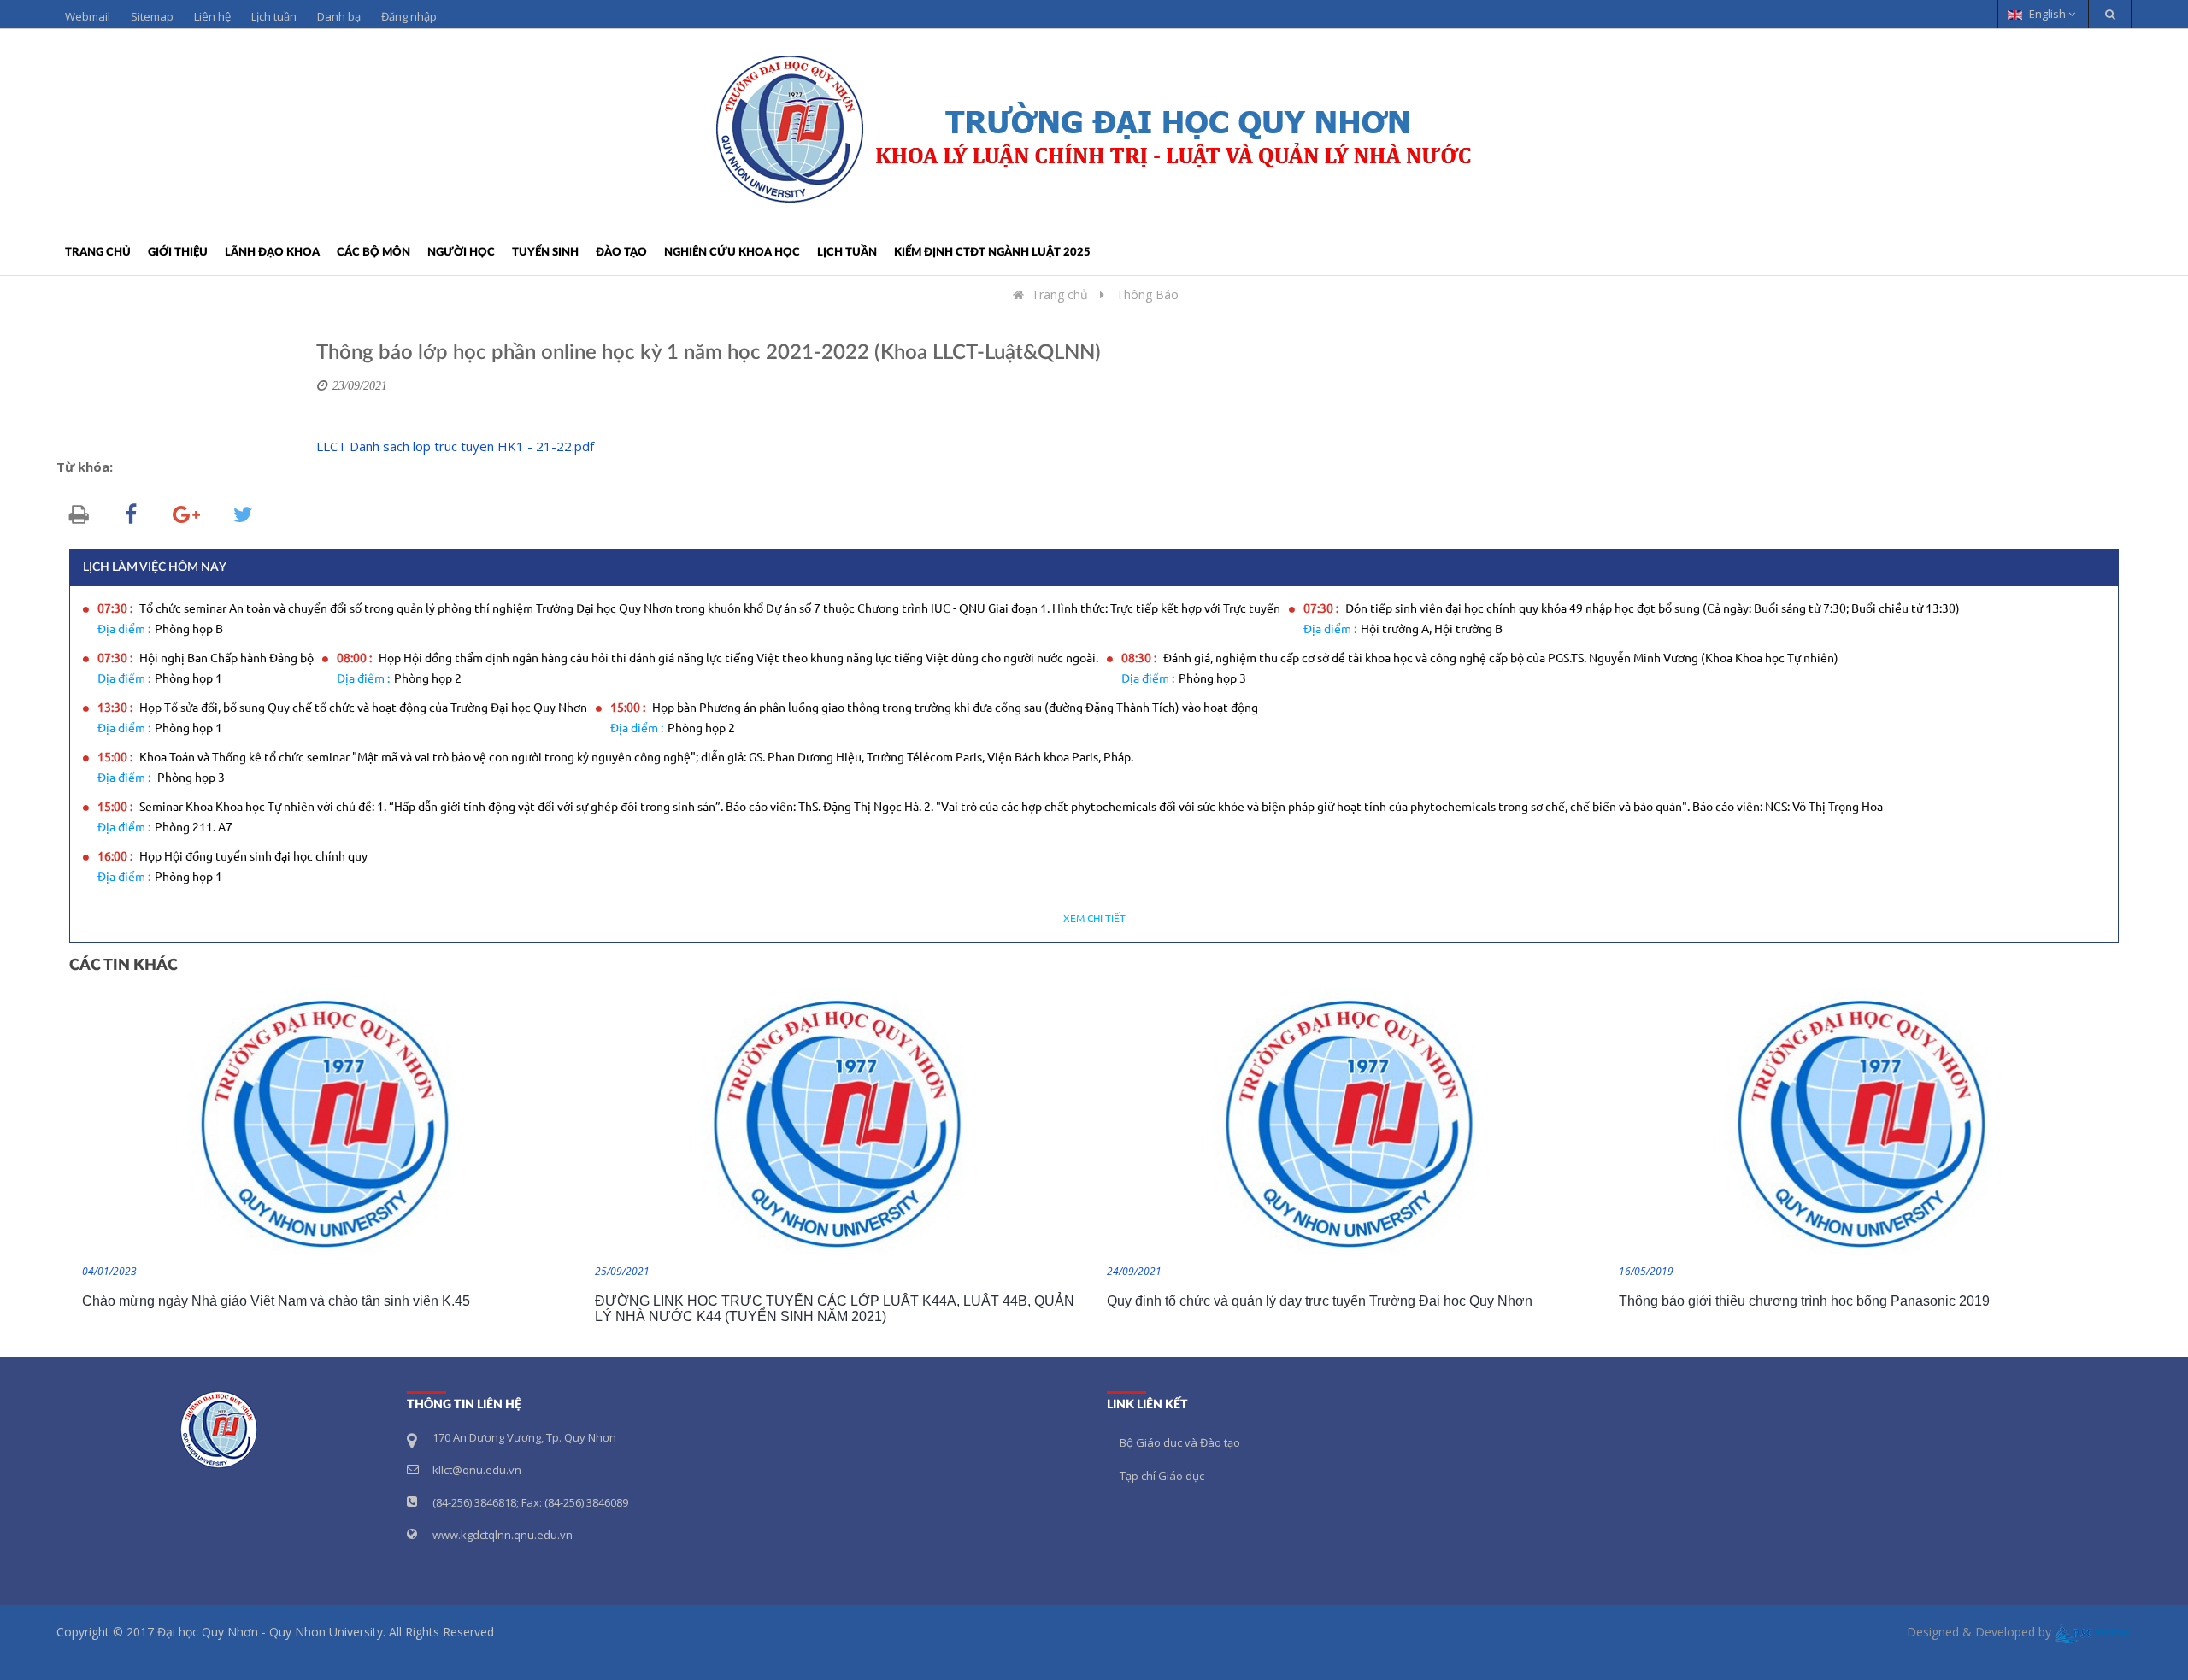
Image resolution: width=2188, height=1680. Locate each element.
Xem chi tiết (1094, 919)
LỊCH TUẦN (847, 253)
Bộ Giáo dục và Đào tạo (1180, 1442)
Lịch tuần (274, 16)
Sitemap (152, 16)
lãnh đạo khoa (272, 253)
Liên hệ (212, 16)
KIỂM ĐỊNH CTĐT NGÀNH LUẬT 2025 (992, 253)
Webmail (88, 16)
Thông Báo (1147, 294)
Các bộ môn (373, 253)
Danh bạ (339, 16)
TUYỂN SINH (545, 253)
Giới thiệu (178, 253)
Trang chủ (98, 253)
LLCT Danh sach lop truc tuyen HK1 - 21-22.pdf (455, 446)
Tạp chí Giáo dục (1162, 1476)
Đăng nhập (409, 16)
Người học (461, 253)
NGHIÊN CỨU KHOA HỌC (732, 253)
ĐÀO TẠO (621, 253)
